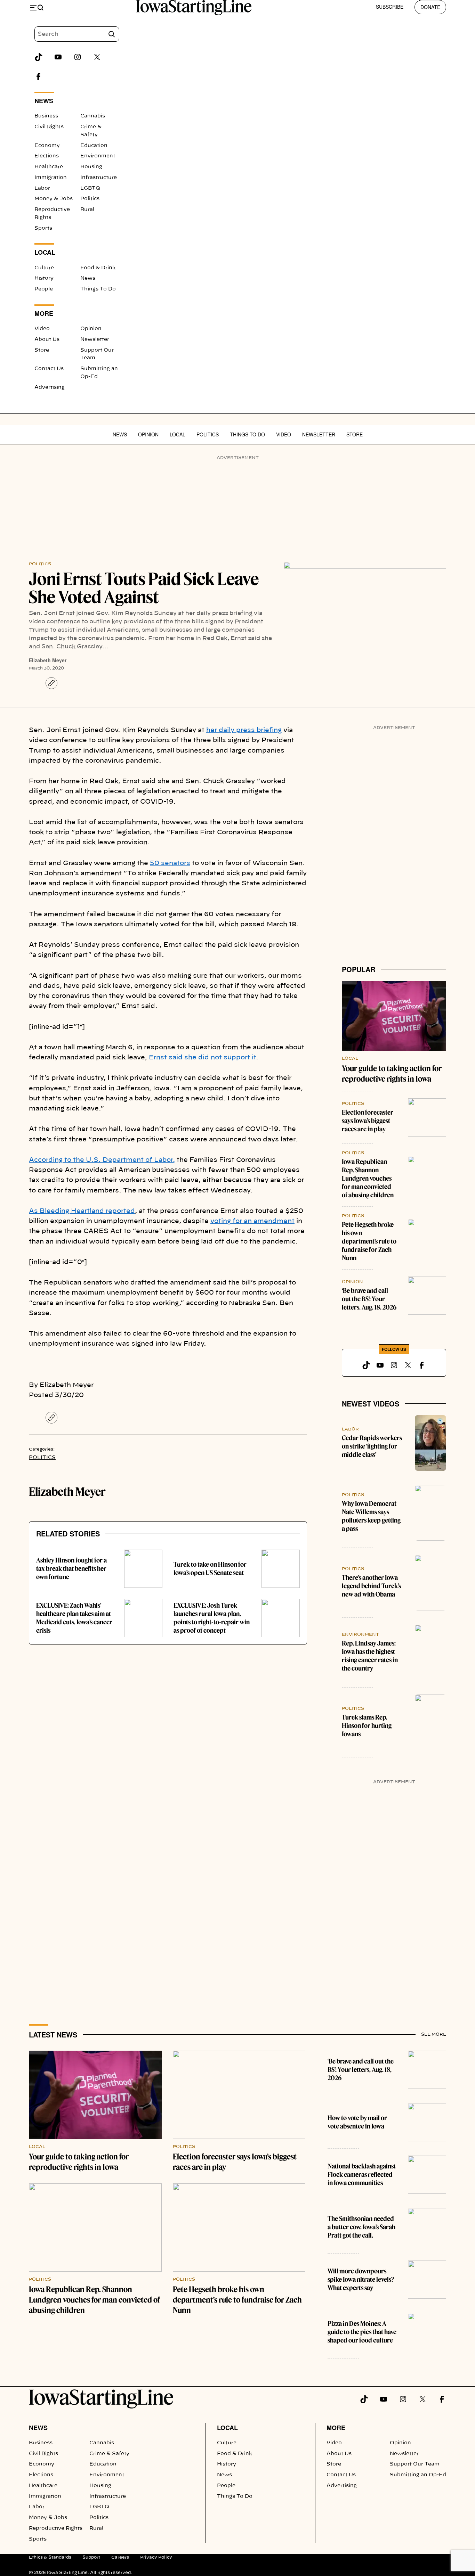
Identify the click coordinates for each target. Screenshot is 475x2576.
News (88, 278)
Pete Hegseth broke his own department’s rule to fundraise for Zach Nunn (369, 1241)
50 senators (170, 863)
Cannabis (93, 116)
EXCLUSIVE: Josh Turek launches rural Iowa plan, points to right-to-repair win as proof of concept (212, 1618)
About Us (47, 339)
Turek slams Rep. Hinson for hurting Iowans (367, 1726)
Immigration (51, 178)
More (336, 2428)
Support (91, 2557)
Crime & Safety (109, 2454)
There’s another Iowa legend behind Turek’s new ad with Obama (371, 1586)
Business (46, 116)
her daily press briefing (244, 730)
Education (94, 146)
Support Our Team (415, 2464)
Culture (44, 268)
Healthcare (49, 167)
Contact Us (49, 369)
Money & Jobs (54, 199)
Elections (47, 156)
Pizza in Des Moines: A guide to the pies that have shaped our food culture (362, 2332)
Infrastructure (99, 178)
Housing (91, 167)
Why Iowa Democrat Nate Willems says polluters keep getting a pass (371, 1516)
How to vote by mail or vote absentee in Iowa (357, 2122)
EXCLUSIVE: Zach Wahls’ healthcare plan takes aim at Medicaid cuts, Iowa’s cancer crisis (74, 1618)
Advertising (50, 387)
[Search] (112, 34)
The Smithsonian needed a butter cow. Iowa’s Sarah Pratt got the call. (361, 2227)
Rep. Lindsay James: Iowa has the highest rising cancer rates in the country (370, 1656)
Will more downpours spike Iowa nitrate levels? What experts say (361, 2279)
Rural (87, 210)
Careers (120, 2557)
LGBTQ (90, 188)
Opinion (91, 329)
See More (434, 2034)
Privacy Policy (156, 2557)
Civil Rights (49, 127)
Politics (90, 199)
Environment (98, 156)
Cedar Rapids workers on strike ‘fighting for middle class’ (372, 1446)
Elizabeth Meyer (48, 660)
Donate (430, 7)
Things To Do (98, 289)
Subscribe (390, 7)
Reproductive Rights (56, 2528)
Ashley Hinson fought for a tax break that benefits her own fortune (71, 1569)
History (44, 278)
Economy (47, 146)
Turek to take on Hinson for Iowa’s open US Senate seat (210, 1569)
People (44, 289)
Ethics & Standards (50, 2557)
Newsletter (95, 339)
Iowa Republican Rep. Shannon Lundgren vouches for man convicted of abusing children (368, 1178)
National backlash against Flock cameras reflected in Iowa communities (362, 2175)
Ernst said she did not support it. (204, 1058)
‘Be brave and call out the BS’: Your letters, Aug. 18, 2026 (369, 1299)
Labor (42, 188)
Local (178, 434)
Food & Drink (98, 268)
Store (42, 350)
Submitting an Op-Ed (418, 2475)
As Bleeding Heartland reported (82, 1211)
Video (42, 329)
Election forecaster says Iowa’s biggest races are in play (368, 1121)
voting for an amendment (252, 1221)
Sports (43, 228)
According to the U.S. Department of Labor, (102, 1160)
